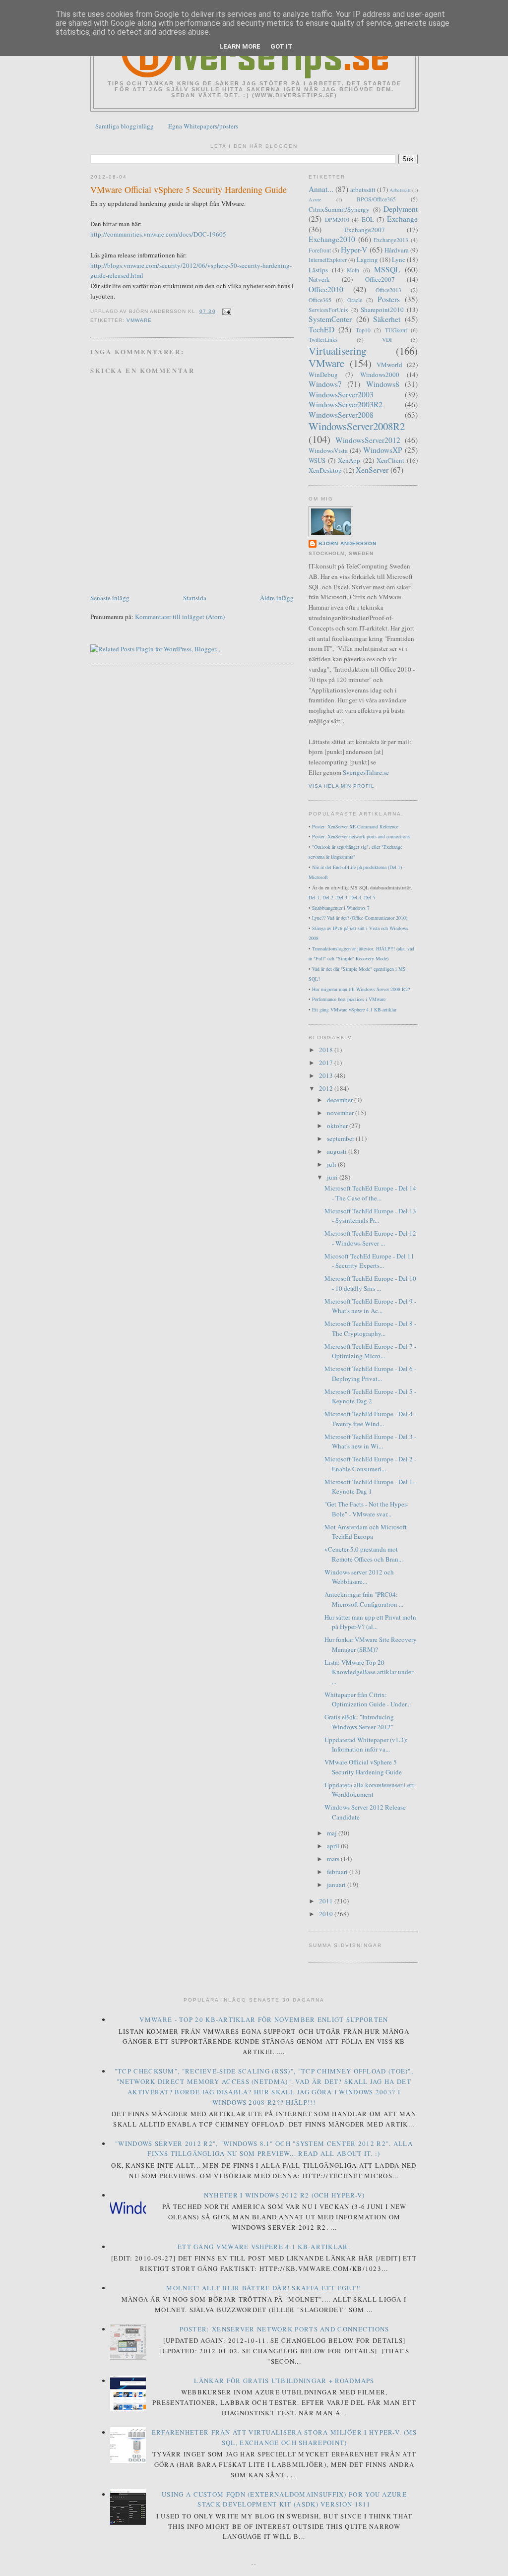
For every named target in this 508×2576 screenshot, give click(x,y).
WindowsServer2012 (368, 440)
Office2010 (326, 289)
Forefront (320, 250)
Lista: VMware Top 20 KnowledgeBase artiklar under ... (369, 1672)
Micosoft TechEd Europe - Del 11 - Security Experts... (369, 1261)
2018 (327, 1050)
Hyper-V (354, 250)
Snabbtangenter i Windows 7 (341, 908)
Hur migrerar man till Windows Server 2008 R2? (361, 989)
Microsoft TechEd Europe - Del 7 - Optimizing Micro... (370, 1351)
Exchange (402, 219)
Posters (389, 299)
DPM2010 (337, 220)
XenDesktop (325, 470)
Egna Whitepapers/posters (203, 126)
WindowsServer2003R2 (346, 404)
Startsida (195, 598)
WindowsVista (328, 450)
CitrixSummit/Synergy (339, 209)
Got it (282, 46)
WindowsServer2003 (341, 394)
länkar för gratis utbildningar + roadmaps (284, 2381)
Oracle (355, 300)
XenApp (349, 460)
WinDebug (323, 375)
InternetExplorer (328, 260)
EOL (368, 219)
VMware (139, 320)
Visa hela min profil (342, 786)
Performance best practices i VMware (349, 999)
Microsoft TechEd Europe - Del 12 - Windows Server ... (370, 1238)
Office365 (320, 300)
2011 (327, 1901)
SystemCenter (330, 319)
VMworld (389, 365)
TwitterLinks (323, 340)
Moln (353, 270)
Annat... (321, 189)
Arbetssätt (400, 190)
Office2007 (380, 279)
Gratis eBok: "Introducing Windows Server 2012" (359, 1722)
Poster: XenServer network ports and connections (361, 836)
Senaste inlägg (110, 598)
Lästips (318, 270)
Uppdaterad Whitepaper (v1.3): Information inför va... (366, 1745)
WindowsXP (383, 450)
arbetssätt (363, 189)
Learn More (240, 46)
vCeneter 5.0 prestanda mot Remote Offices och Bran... (364, 1554)
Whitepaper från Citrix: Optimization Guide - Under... (368, 1699)
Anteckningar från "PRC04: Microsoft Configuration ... (364, 1599)
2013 (327, 1075)
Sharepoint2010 (382, 310)
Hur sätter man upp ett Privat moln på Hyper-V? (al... (370, 1622)
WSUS (317, 460)
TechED (321, 329)
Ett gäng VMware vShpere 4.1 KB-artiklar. (264, 2247)
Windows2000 (380, 375)
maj (333, 1833)
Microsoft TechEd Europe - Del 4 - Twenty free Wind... (370, 1419)
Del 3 (342, 897)
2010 (327, 1914)
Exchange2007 (365, 230)
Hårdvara (397, 250)
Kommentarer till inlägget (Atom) (180, 617)
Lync (399, 259)
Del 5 (370, 897)
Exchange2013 (391, 240)
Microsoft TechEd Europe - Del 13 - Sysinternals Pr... (370, 1216)
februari (338, 1872)
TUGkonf (396, 330)
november (341, 1113)
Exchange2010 (332, 239)
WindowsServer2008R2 (357, 426)
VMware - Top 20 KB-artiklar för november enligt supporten (264, 2019)
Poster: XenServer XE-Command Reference (355, 826)
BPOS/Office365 (376, 199)
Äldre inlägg (277, 598)
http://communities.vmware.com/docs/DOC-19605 (158, 234)
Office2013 (388, 290)
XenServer (372, 470)
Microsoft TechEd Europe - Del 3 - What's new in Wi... (370, 1442)
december (341, 1100)
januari (337, 1885)
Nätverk (319, 279)
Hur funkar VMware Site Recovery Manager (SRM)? (371, 1644)
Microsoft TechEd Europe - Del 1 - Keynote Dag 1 (370, 1487)
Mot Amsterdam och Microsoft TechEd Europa (366, 1532)
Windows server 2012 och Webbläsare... (359, 1577)
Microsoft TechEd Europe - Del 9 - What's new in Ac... (370, 1306)
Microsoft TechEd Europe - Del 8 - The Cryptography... (370, 1328)
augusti (338, 1151)
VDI (387, 340)
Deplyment (401, 209)
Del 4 (356, 897)
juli (332, 1164)
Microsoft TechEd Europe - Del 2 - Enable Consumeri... (370, 1464)
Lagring (367, 259)
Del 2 (328, 897)
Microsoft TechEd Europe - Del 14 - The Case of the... (370, 1193)
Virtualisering (337, 351)
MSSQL (387, 269)
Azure (315, 199)
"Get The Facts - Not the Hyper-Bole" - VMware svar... (366, 1509)
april (334, 1846)
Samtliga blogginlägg (125, 126)
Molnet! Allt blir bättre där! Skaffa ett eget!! (264, 2288)
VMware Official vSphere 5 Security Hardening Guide (189, 189)
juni (333, 1177)
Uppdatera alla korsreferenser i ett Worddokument (369, 1790)
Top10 (363, 330)
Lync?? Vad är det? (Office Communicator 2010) (360, 918)
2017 (327, 1063)
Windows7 (325, 384)
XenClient (390, 460)
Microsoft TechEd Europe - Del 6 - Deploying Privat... (370, 1374)
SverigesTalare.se (366, 772)
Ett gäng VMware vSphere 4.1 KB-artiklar (354, 1009)
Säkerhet (387, 319)
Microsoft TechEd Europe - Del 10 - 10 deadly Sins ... (370, 1283)
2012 (327, 1088)
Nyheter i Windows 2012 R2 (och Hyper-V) (285, 2195)
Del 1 (314, 897)
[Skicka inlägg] (225, 311)
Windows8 (383, 384)
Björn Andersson (348, 543)
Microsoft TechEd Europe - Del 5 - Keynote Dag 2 (370, 1396)
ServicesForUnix (328, 310)
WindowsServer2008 (341, 415)
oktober (338, 1126)
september (341, 1138)
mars (334, 1859)
